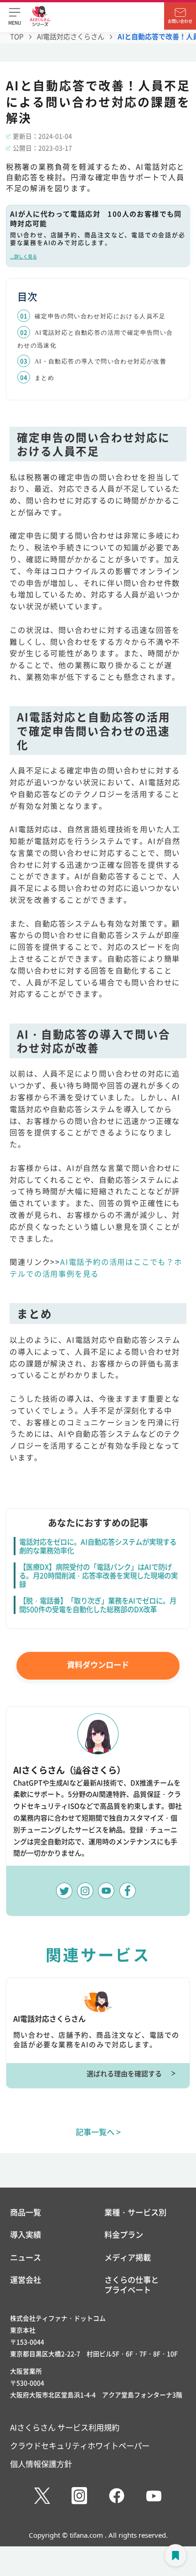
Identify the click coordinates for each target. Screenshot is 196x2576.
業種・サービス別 (135, 2212)
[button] (15, 16)
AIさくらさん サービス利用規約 (65, 2427)
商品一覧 (26, 2212)
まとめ (44, 378)
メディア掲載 (128, 2257)
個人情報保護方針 (41, 2464)
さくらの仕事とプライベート (132, 2284)
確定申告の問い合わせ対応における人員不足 (100, 316)
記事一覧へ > (98, 2132)
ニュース (26, 2257)
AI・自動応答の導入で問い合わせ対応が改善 (101, 362)
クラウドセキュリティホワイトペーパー (80, 2445)
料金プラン (124, 2235)
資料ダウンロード (98, 1664)
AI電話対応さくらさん (71, 36)
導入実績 (26, 2235)
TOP (17, 36)
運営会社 (26, 2280)
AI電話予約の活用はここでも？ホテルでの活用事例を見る (96, 1267)
